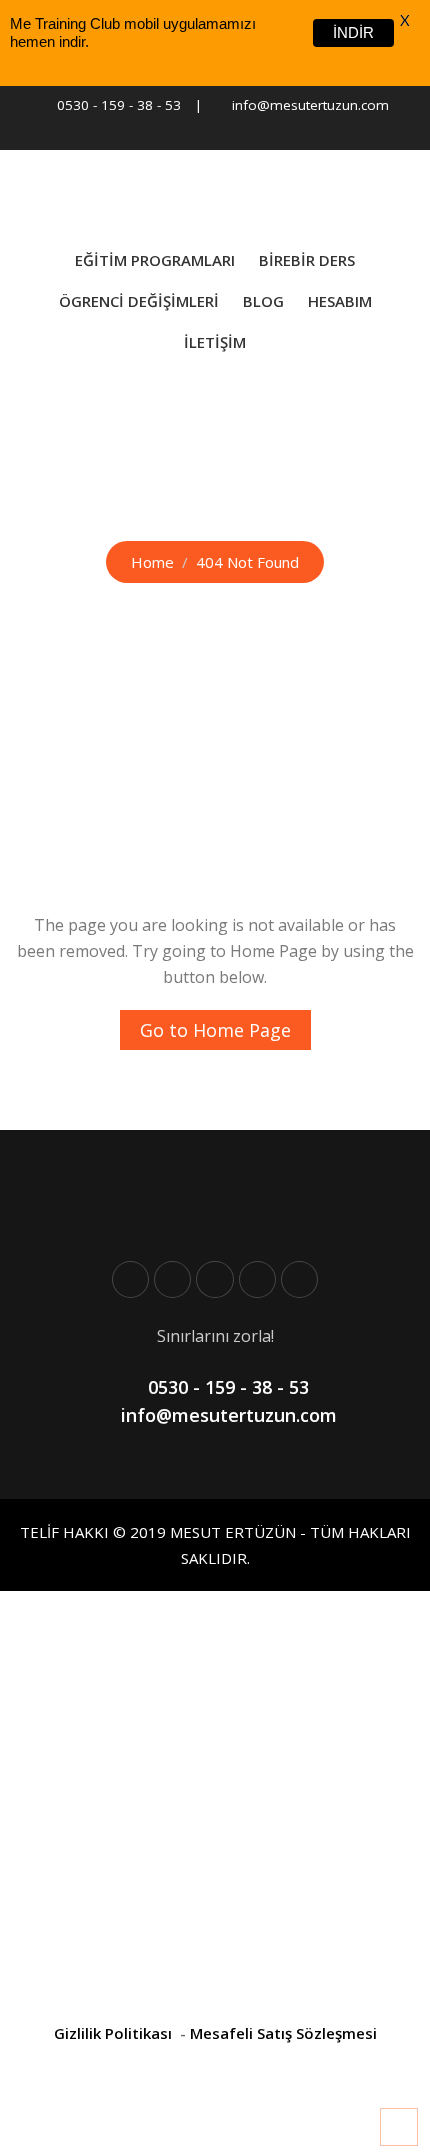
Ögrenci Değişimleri (139, 301)
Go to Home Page (215, 1030)
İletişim (215, 342)
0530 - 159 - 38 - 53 (119, 105)
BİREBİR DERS (307, 260)
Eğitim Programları (155, 260)
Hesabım (340, 301)
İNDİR (353, 32)
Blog (263, 301)
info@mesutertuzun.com (310, 105)
